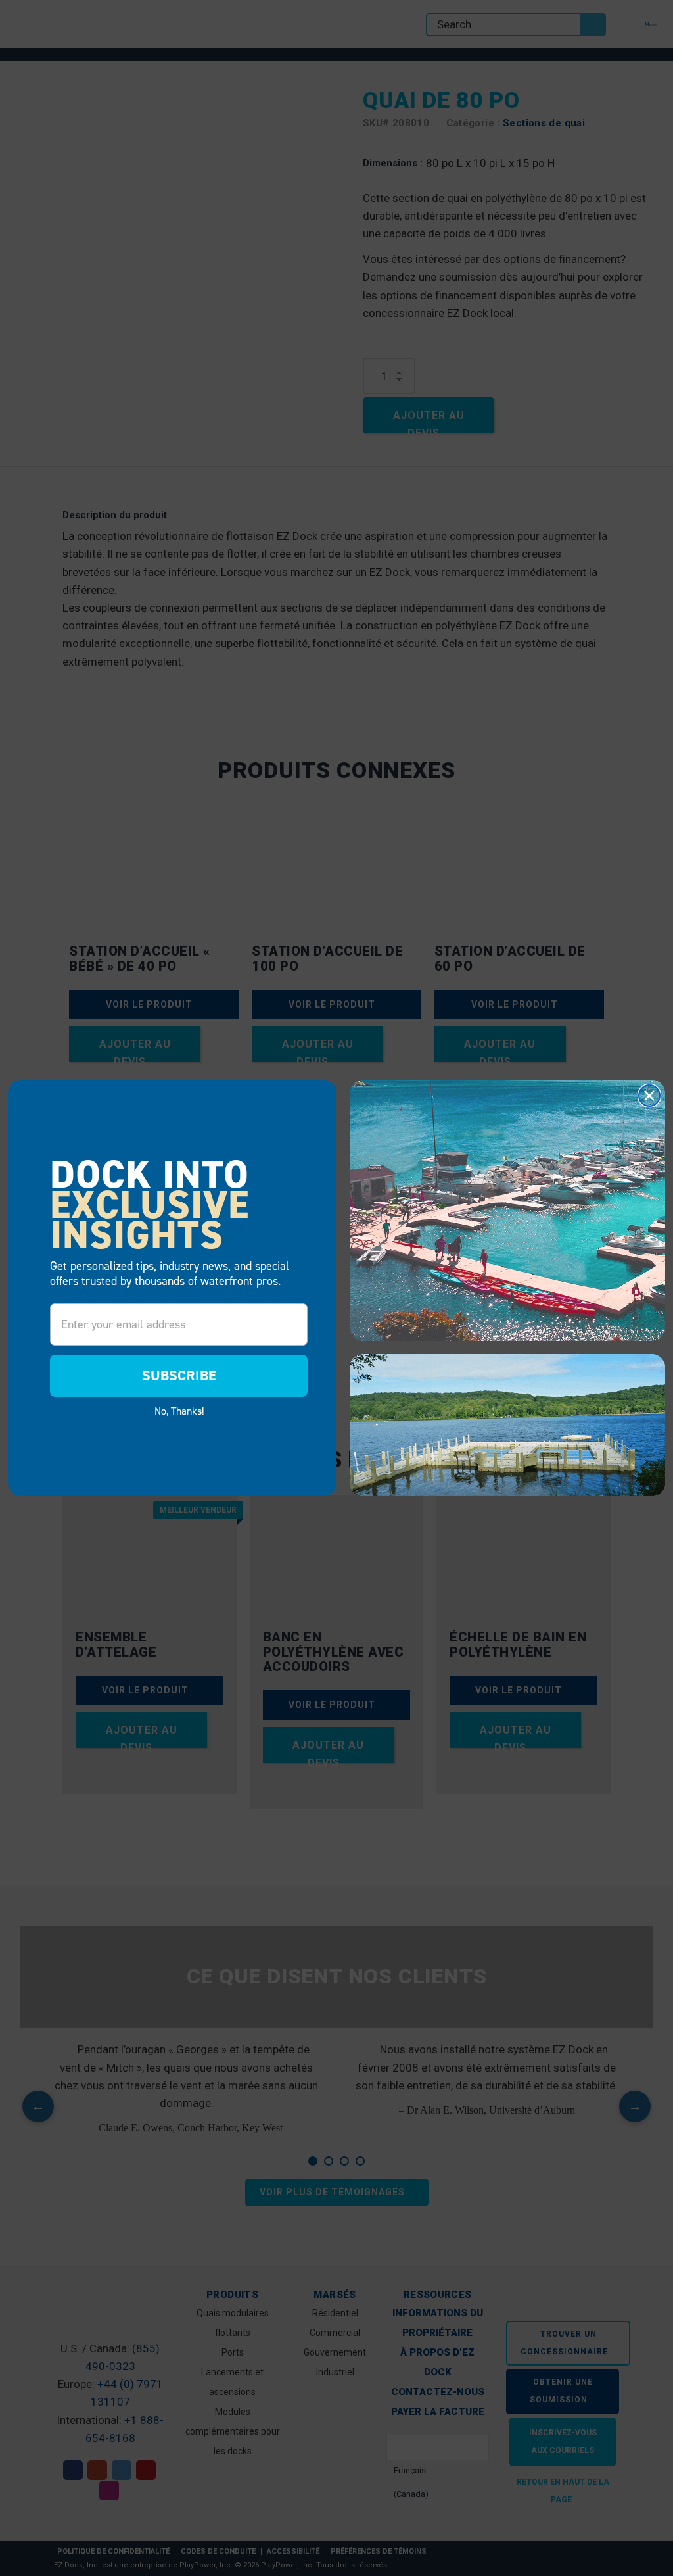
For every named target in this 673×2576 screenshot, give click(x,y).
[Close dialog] (649, 1096)
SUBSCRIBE (179, 1375)
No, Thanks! (179, 1411)
